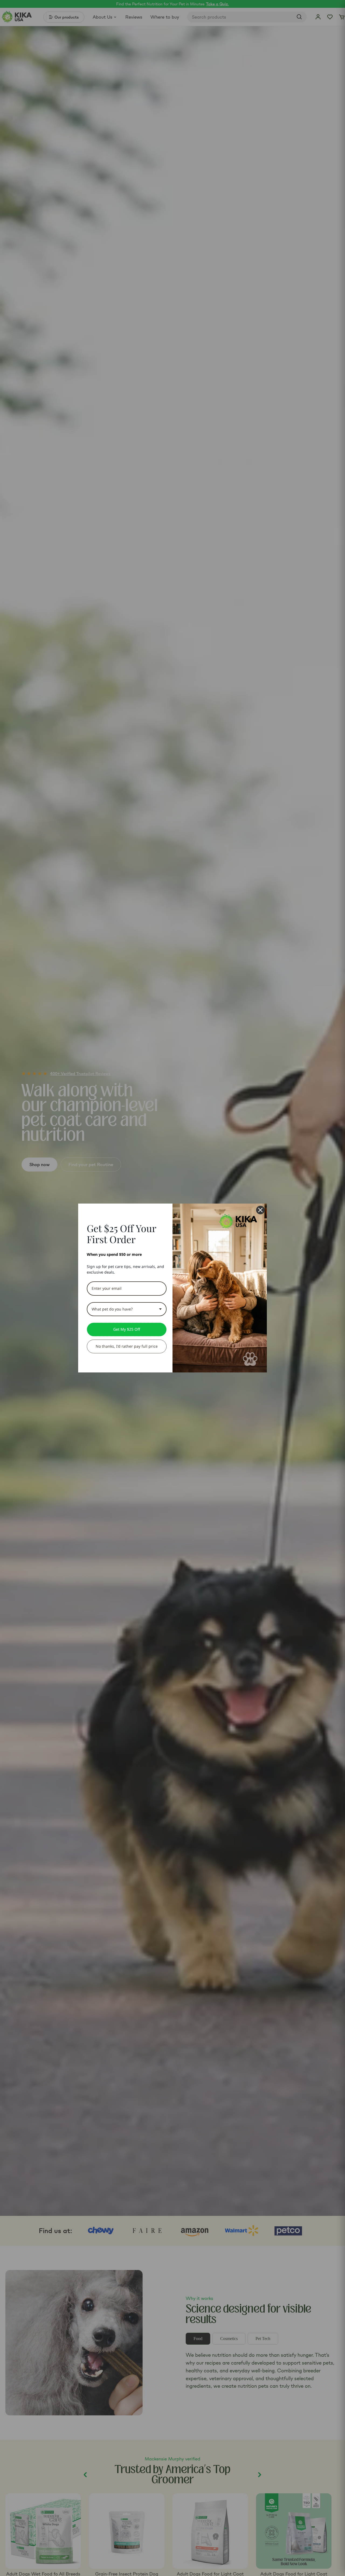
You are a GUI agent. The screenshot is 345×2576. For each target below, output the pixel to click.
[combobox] (127, 1309)
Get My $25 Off (127, 1329)
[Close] (260, 1210)
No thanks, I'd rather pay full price (127, 1346)
